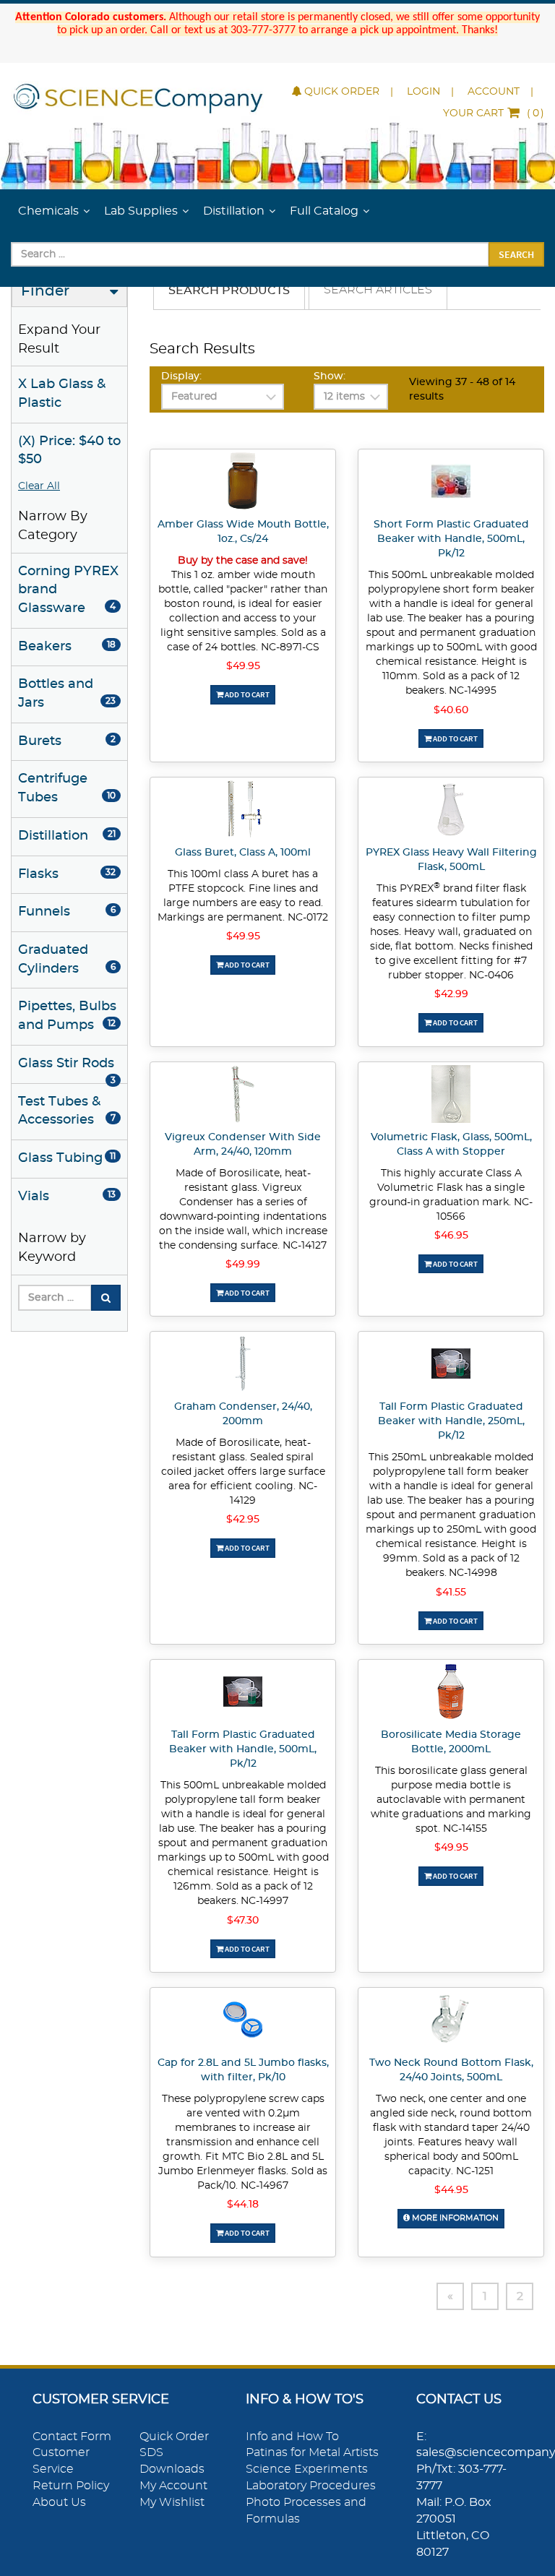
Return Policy (71, 2486)
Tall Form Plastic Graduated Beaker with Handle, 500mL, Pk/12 (243, 1749)
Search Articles (378, 290)
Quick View (243, 483)
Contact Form (72, 2437)
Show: (330, 376)
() (494, 113)
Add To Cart (246, 694)
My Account (173, 2486)
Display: (181, 376)
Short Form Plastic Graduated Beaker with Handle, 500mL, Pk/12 (451, 539)
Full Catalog (324, 211)
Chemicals (48, 211)
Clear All (39, 486)
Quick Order (342, 92)
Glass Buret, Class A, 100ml (243, 853)
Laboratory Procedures (311, 2486)
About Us (59, 2502)
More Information (454, 2218)
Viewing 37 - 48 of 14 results (462, 389)
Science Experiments (307, 2469)
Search (516, 254)
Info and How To (292, 2437)
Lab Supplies (141, 211)
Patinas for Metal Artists (312, 2452)
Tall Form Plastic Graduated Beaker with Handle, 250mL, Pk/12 (451, 1421)
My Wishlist (172, 2502)
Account (494, 92)
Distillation (234, 211)
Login (423, 92)
